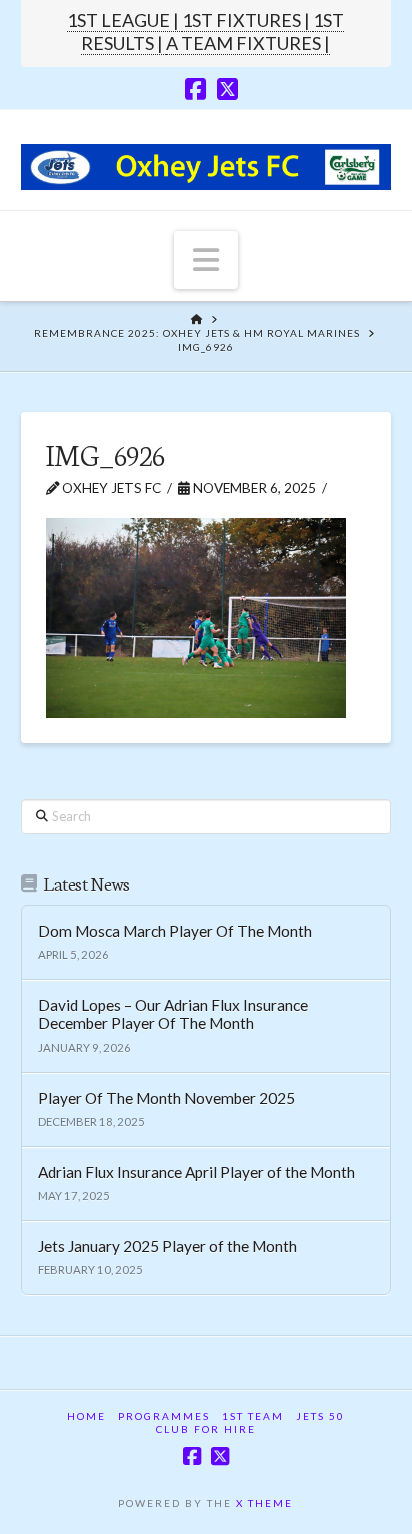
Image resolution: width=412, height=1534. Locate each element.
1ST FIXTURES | (247, 20)
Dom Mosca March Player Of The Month (175, 931)
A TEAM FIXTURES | (248, 43)
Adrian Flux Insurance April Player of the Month (196, 1172)
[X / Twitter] (227, 89)
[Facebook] (195, 89)
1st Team (253, 1416)
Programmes (164, 1416)
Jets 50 (320, 1416)
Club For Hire (206, 1429)
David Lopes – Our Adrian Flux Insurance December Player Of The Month (173, 1014)
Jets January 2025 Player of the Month (167, 1246)
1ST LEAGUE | (124, 20)
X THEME (264, 1503)
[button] (206, 260)
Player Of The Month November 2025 (166, 1098)
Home (86, 1416)
